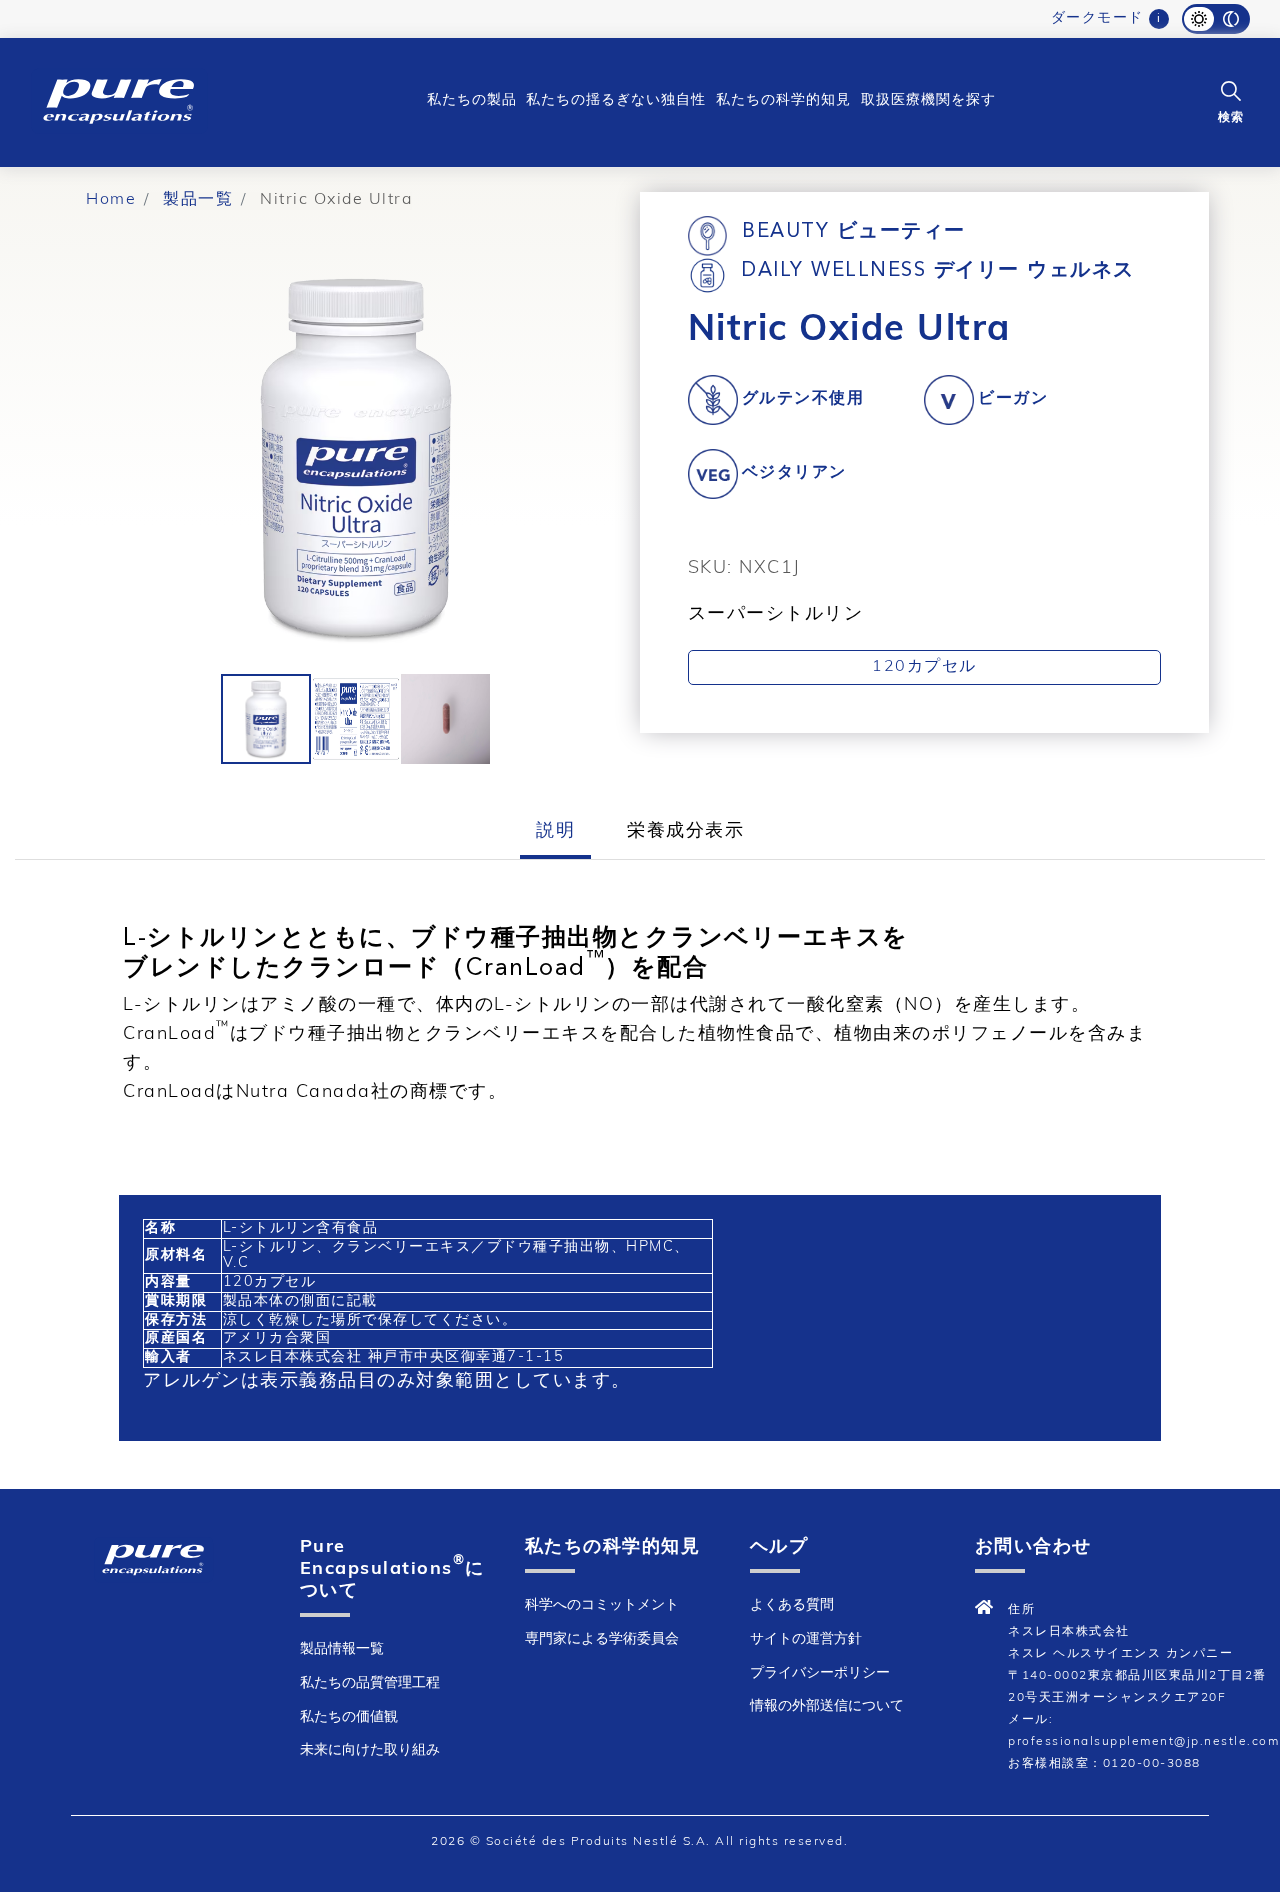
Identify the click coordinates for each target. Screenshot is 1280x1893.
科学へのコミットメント (602, 1605)
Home (111, 200)
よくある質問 (792, 1605)
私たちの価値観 (349, 1717)
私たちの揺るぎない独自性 (616, 100)
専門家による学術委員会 (602, 1639)
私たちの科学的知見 (783, 100)
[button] (1231, 100)
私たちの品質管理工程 (370, 1683)
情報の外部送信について (827, 1706)
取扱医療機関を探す (928, 100)
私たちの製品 (472, 100)
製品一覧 (198, 200)
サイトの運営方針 (806, 1639)
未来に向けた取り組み (370, 1750)
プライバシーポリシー (820, 1673)
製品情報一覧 (342, 1649)
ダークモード (1097, 18)
